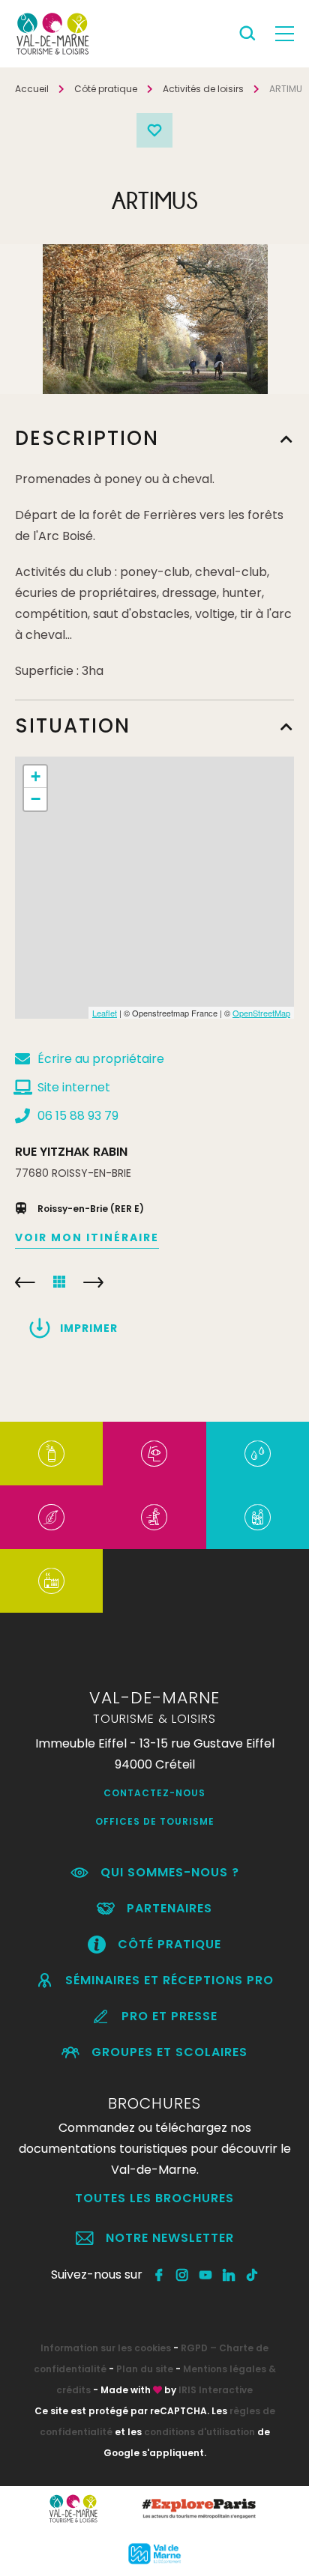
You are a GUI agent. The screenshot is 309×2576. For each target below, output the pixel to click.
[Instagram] (183, 2275)
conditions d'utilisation (199, 2432)
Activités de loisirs (203, 89)
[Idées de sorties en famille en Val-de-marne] (258, 1517)
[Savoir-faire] (51, 1581)
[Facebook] (159, 2275)
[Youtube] (206, 2275)
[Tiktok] (252, 2275)
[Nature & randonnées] (51, 1517)
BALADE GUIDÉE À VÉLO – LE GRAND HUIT (93, 1282)
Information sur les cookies (106, 2348)
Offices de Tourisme (155, 1821)
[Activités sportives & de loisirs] (154, 1517)
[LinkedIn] (229, 2275)
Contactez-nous (154, 1793)
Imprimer (89, 1328)
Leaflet (105, 1013)
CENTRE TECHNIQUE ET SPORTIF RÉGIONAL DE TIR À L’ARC (25, 1282)
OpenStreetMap (261, 1013)
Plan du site (145, 2369)
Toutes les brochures (154, 2198)
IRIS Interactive (216, 2390)
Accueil (32, 89)
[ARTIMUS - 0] (155, 319)
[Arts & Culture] (154, 1454)
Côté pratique (106, 89)
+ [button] (36, 776)
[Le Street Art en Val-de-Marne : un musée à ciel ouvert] (51, 1454)
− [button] (36, 799)
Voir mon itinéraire (87, 1237)
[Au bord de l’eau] (258, 1454)
